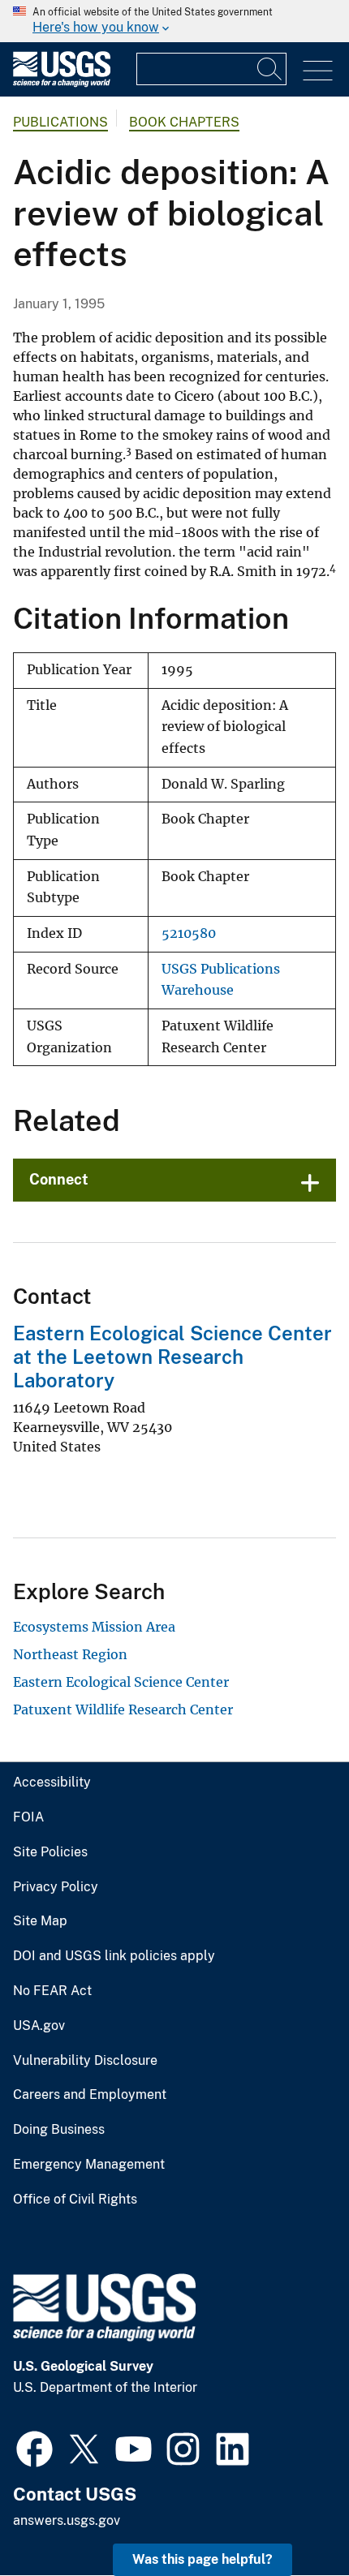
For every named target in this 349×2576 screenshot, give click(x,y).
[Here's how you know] (174, 21)
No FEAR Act (52, 1991)
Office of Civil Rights (75, 2200)
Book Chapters (184, 122)
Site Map (40, 1921)
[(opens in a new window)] (34, 2447)
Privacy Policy (56, 1887)
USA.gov (39, 2026)
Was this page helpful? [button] (203, 2559)
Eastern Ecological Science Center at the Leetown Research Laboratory (172, 1357)
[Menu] (318, 71)
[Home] (62, 83)
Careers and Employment (90, 2095)
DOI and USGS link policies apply (114, 1956)
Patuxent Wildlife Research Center (123, 1709)
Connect (59, 1179)
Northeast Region (70, 1654)
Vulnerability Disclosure (85, 2061)
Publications (60, 122)
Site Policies (50, 1852)
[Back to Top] (290, 2517)
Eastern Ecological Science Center (121, 1682)
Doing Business (59, 2130)
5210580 (189, 933)
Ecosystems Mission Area (94, 1627)
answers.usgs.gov (67, 2520)
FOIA (28, 1817)
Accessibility (52, 1783)
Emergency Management (89, 2165)
